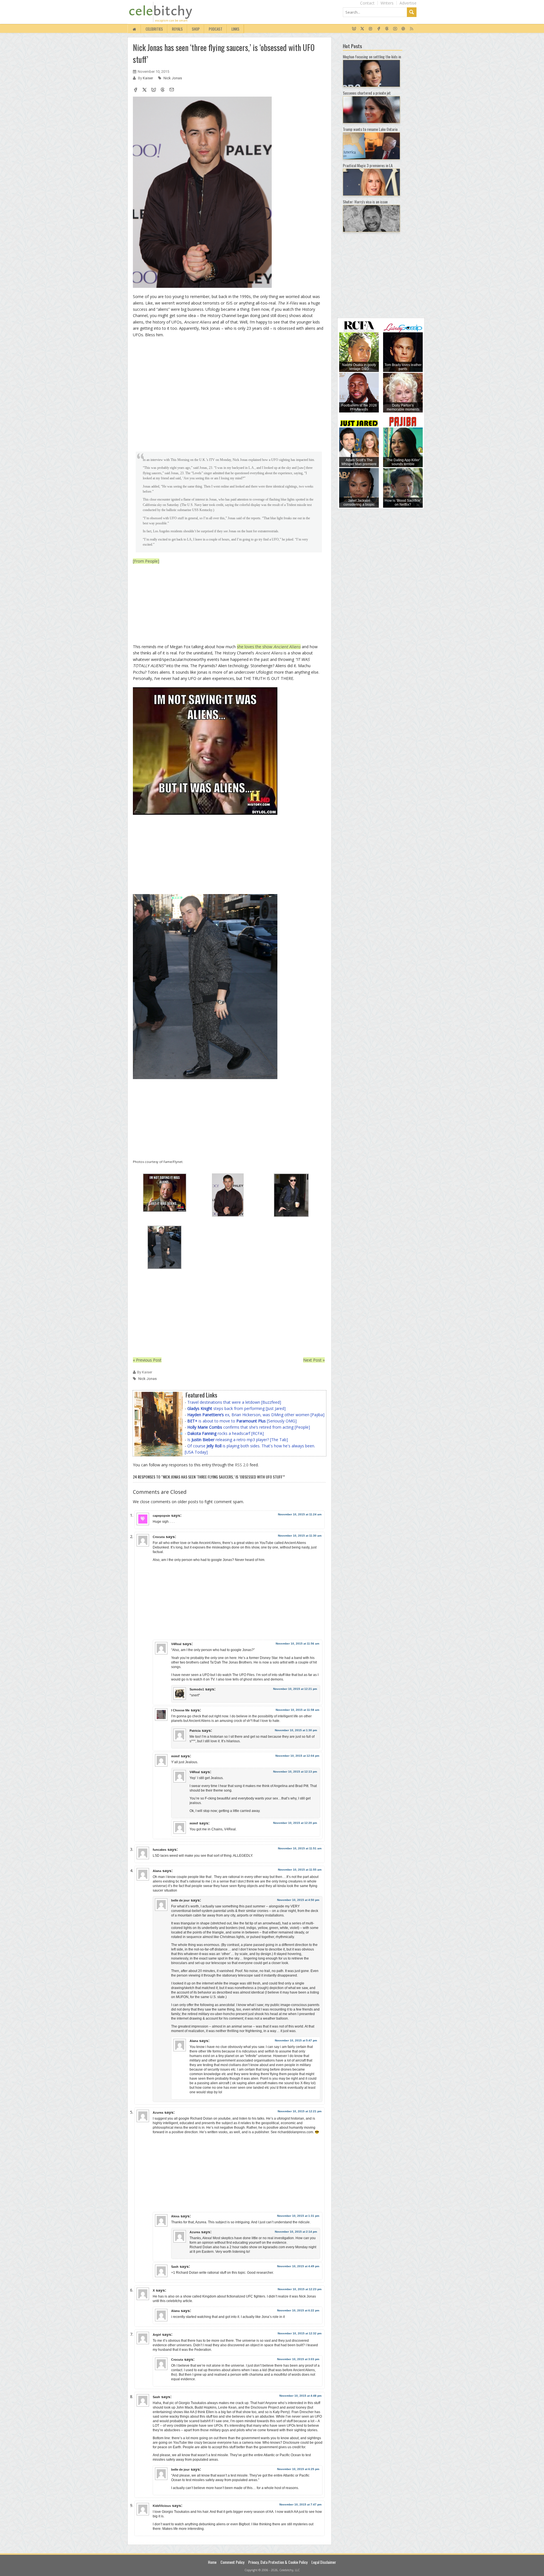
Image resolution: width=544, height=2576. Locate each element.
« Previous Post (147, 1360)
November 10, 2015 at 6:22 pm (298, 2310)
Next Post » (314, 1360)
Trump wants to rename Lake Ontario (370, 129)
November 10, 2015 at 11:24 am (300, 1514)
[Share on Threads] (163, 90)
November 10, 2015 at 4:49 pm (298, 2266)
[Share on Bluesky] (154, 90)
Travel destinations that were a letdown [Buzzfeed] (234, 1402)
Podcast (216, 29)
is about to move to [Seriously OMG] (242, 1421)
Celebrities (154, 29)
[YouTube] (395, 29)
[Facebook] (379, 29)
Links (235, 29)
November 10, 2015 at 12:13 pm (295, 1772)
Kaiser (148, 78)
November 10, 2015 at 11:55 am (300, 1870)
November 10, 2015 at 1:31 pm (298, 2216)
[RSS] (412, 29)
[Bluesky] (354, 29)
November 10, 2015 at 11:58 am (297, 1710)
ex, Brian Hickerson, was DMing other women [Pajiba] (256, 1415)
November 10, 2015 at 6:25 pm (298, 2469)
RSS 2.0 (242, 1465)
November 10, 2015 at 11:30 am (300, 1536)
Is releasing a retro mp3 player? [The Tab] (238, 1440)
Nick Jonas (173, 78)
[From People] (146, 561)
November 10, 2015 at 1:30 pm (296, 1730)
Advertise (408, 3)
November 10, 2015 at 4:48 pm (300, 2396)
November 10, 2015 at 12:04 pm (297, 1756)
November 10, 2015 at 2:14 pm (296, 2232)
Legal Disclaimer (324, 2562)
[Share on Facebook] (135, 90)
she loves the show (269, 647)
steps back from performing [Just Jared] (236, 1408)
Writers (387, 3)
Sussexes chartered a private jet (367, 93)
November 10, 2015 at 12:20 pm (295, 1823)
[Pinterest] (403, 29)
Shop (196, 29)
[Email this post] (172, 90)
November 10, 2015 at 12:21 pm (295, 1689)
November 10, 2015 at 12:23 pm (300, 2289)
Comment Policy (232, 2562)
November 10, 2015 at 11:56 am (297, 1644)
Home (212, 2562)
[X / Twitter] (362, 29)
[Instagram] (370, 29)
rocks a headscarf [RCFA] (226, 1433)
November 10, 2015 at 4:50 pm (298, 1900)
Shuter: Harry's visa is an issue (365, 202)
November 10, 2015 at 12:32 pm (300, 2333)
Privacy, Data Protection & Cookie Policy (278, 2562)
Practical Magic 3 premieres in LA (368, 165)
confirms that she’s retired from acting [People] (249, 1427)
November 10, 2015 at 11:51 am (300, 1848)
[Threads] (387, 29)
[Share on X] (144, 90)
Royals (177, 29)
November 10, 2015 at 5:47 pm (296, 2040)
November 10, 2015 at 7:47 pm (300, 2504)
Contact (367, 3)
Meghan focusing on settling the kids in (372, 57)
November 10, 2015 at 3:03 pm (298, 2359)
